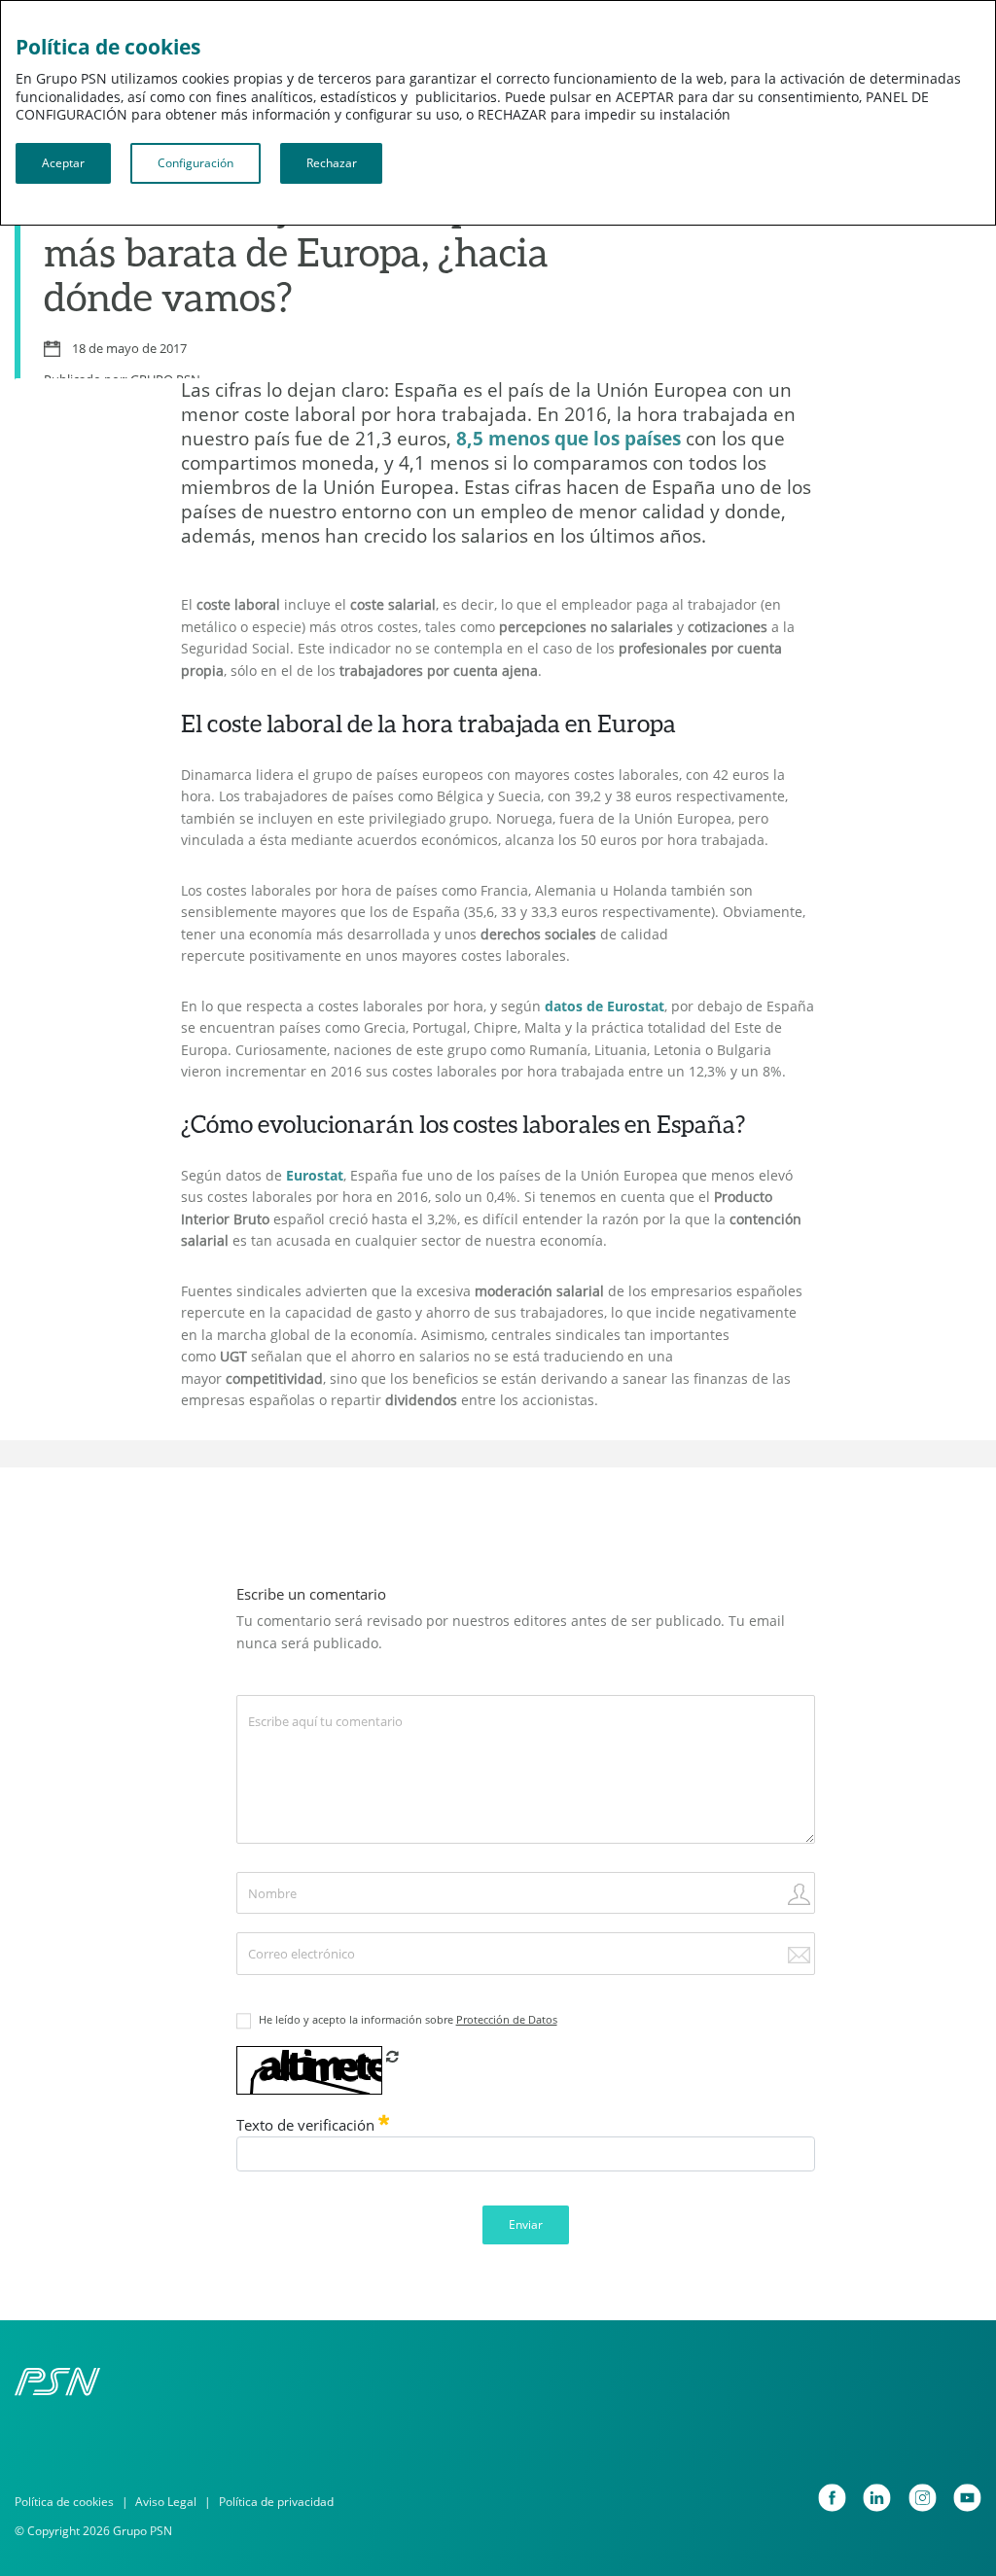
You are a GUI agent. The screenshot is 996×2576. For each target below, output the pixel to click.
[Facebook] (832, 2498)
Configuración (196, 163)
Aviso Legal (166, 2502)
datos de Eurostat (605, 1006)
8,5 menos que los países (569, 438)
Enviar (526, 2224)
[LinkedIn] (877, 2498)
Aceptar (63, 163)
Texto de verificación (307, 2125)
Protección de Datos (507, 2020)
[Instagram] (923, 2498)
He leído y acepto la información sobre (408, 2020)
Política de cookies (64, 2502)
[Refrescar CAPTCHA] (392, 2056)
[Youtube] (967, 2498)
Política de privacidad (276, 2502)
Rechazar (332, 163)
